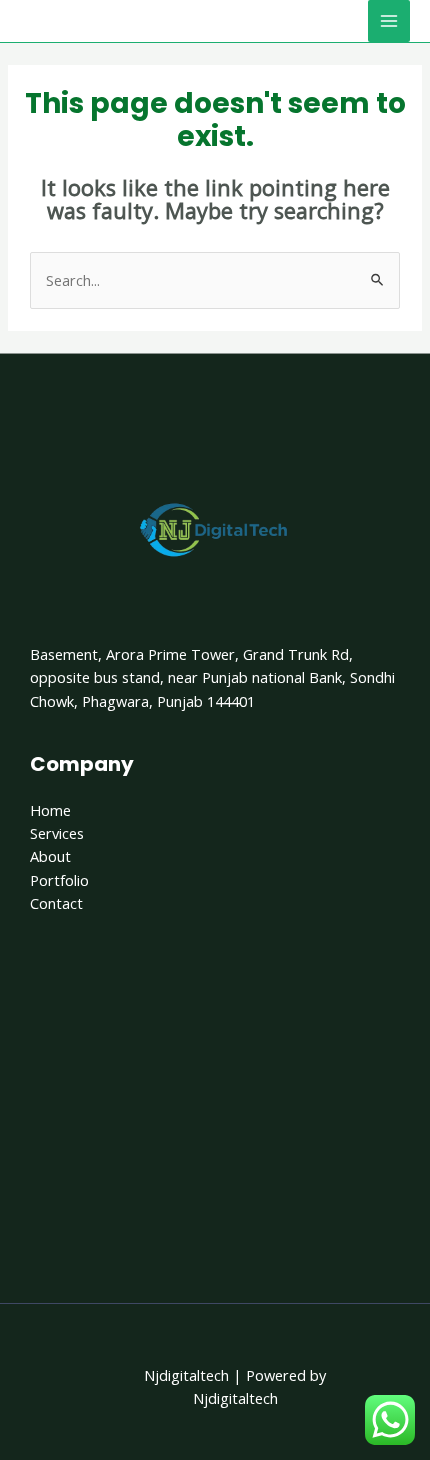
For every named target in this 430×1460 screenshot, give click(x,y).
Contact (56, 903)
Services (57, 833)
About (50, 856)
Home (50, 810)
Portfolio (59, 880)
